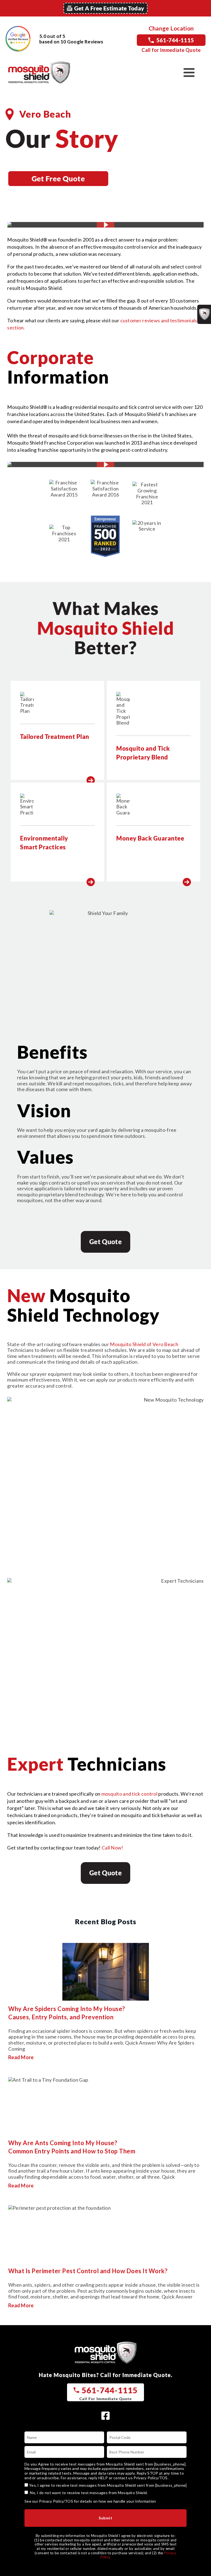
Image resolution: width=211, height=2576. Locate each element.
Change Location (171, 28)
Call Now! (113, 1848)
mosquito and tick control (130, 1794)
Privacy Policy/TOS (150, 2478)
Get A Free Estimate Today (109, 8)
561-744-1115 (175, 40)
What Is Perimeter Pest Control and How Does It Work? (88, 2271)
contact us (123, 2478)
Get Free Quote (58, 178)
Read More (21, 2057)
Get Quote (105, 1242)
